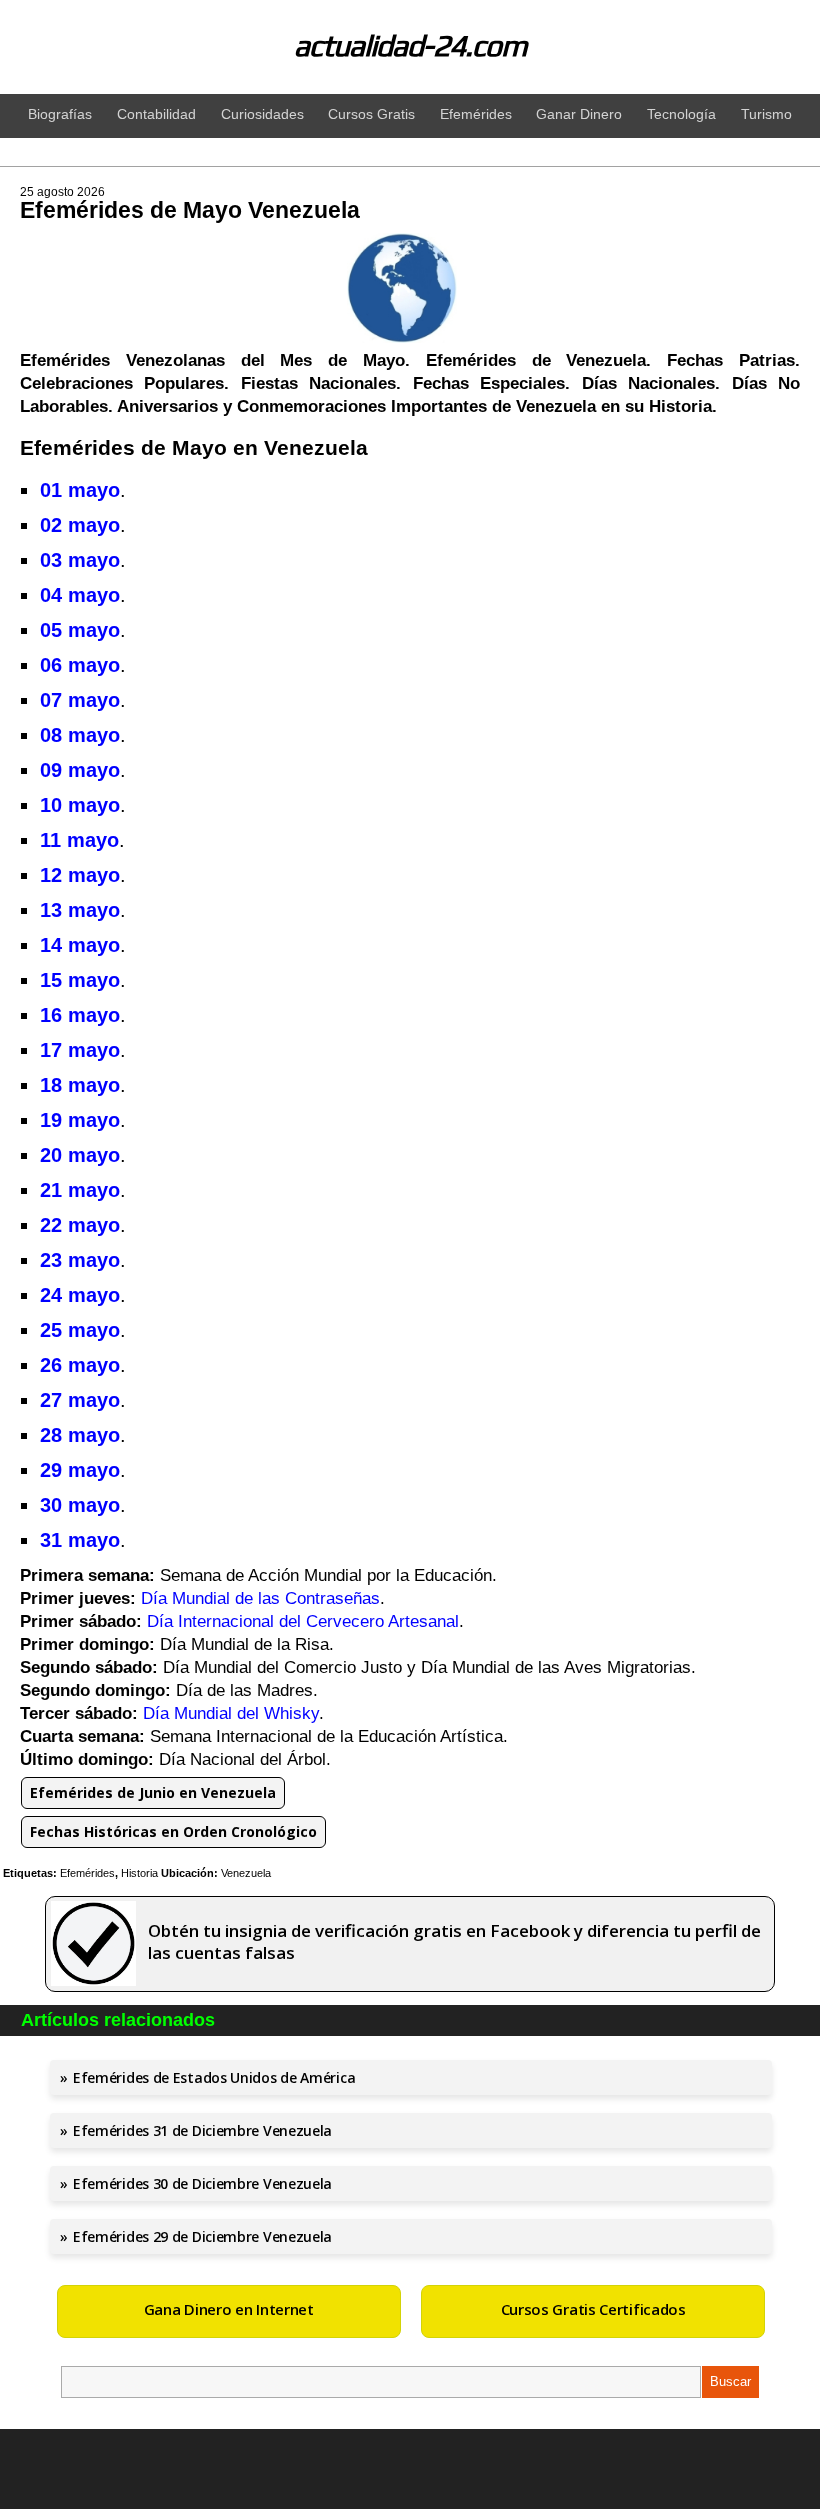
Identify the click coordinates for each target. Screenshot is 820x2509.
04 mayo (80, 595)
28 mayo (80, 1435)
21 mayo (80, 1190)
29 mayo (80, 1470)
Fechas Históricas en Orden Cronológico (173, 1831)
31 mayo (80, 1540)
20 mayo (80, 1155)
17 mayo (80, 1050)
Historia (139, 1873)
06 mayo (80, 665)
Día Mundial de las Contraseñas (260, 1598)
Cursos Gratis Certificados (593, 2309)
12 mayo (80, 875)
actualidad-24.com (410, 45)
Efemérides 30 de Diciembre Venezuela (202, 2183)
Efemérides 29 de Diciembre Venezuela (202, 2236)
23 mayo (80, 1260)
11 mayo (79, 840)
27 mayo (80, 1400)
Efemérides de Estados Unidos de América (214, 2077)
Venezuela (246, 1873)
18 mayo (80, 1085)
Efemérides (87, 1873)
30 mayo (80, 1505)
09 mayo (80, 770)
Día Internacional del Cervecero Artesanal (303, 1621)
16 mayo (80, 1015)
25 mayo (80, 1330)
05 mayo (80, 630)
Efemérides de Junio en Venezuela (153, 1792)
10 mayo (80, 805)
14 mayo (80, 945)
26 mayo (80, 1365)
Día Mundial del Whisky (231, 1713)
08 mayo (80, 735)
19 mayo (80, 1120)
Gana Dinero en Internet (229, 2309)
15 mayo (80, 980)
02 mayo (80, 525)
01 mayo (80, 490)
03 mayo (80, 560)
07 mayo (80, 700)
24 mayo (80, 1295)
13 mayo (80, 910)
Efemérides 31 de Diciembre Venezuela (202, 2130)
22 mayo (80, 1225)
